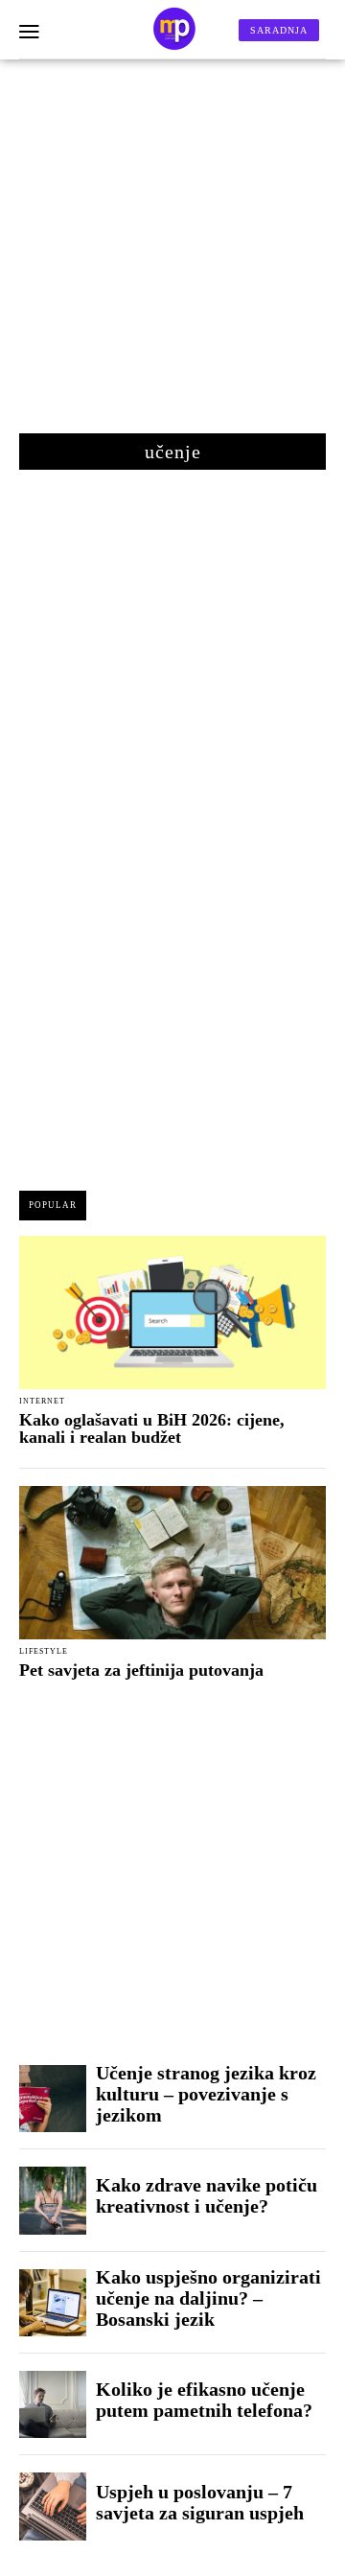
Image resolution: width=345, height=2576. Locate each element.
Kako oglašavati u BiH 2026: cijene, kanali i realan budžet (152, 1428)
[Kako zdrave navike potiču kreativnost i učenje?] (53, 2200)
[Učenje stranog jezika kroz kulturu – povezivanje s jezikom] (53, 2099)
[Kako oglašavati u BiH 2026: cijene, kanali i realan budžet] (172, 1312)
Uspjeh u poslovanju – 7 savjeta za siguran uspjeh (200, 2502)
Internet (42, 1402)
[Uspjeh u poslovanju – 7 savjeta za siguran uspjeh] (53, 2506)
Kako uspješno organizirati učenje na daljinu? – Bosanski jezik (208, 2298)
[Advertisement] (172, 256)
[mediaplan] (29, 33)
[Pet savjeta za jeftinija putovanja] (172, 1563)
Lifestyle (44, 1652)
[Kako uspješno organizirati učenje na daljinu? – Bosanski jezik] (53, 2303)
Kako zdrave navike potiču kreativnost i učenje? (207, 2195)
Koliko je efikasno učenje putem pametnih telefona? (204, 2400)
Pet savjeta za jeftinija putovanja (141, 1670)
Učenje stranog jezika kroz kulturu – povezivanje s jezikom (206, 2094)
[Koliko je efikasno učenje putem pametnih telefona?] (53, 2404)
